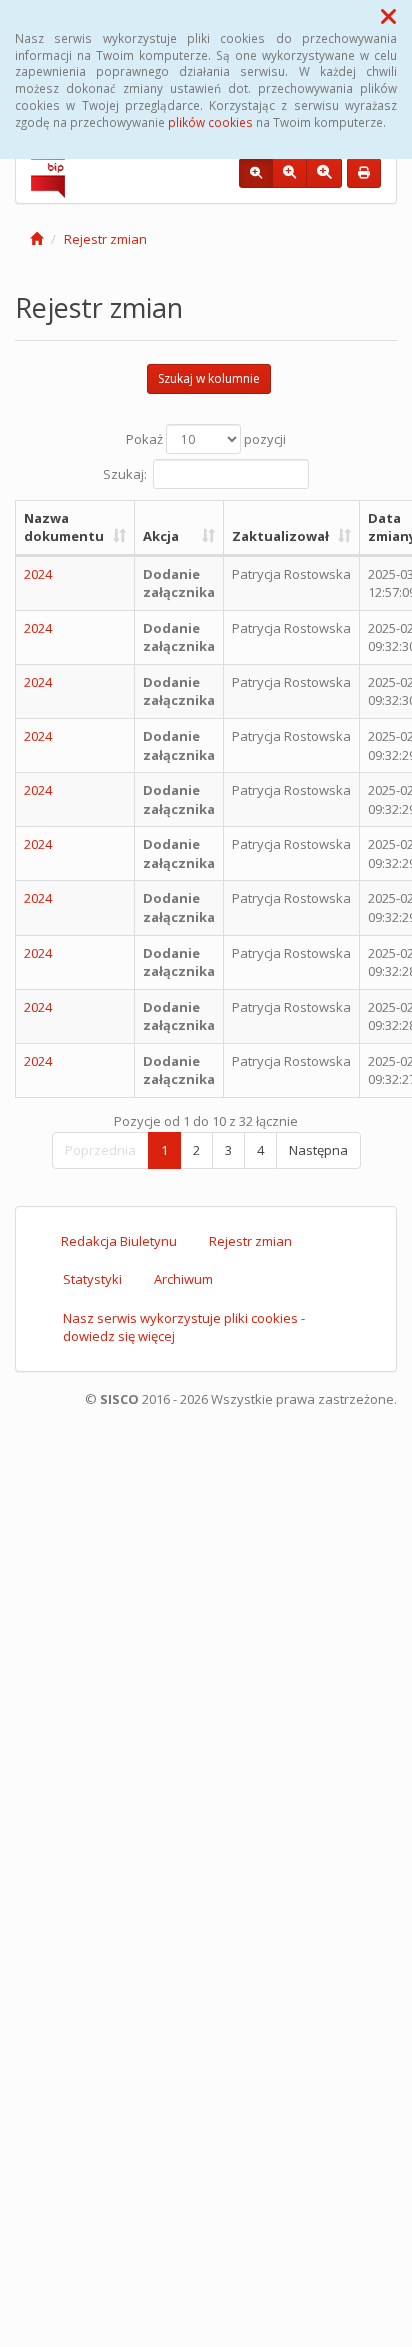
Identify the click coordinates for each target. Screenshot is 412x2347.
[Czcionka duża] (324, 173)
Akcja (161, 536)
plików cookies (210, 122)
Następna (318, 1150)
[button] (388, 16)
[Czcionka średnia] (289, 173)
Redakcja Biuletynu (119, 1241)
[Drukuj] (364, 173)
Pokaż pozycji (206, 439)
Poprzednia (100, 1150)
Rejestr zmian (105, 239)
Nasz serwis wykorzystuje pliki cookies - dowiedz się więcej (184, 1327)
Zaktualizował (280, 536)
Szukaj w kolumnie (209, 378)
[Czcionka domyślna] (256, 173)
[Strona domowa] (36, 239)
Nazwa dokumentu (64, 527)
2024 (38, 574)
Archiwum (183, 1279)
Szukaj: (125, 473)
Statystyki (92, 1279)
